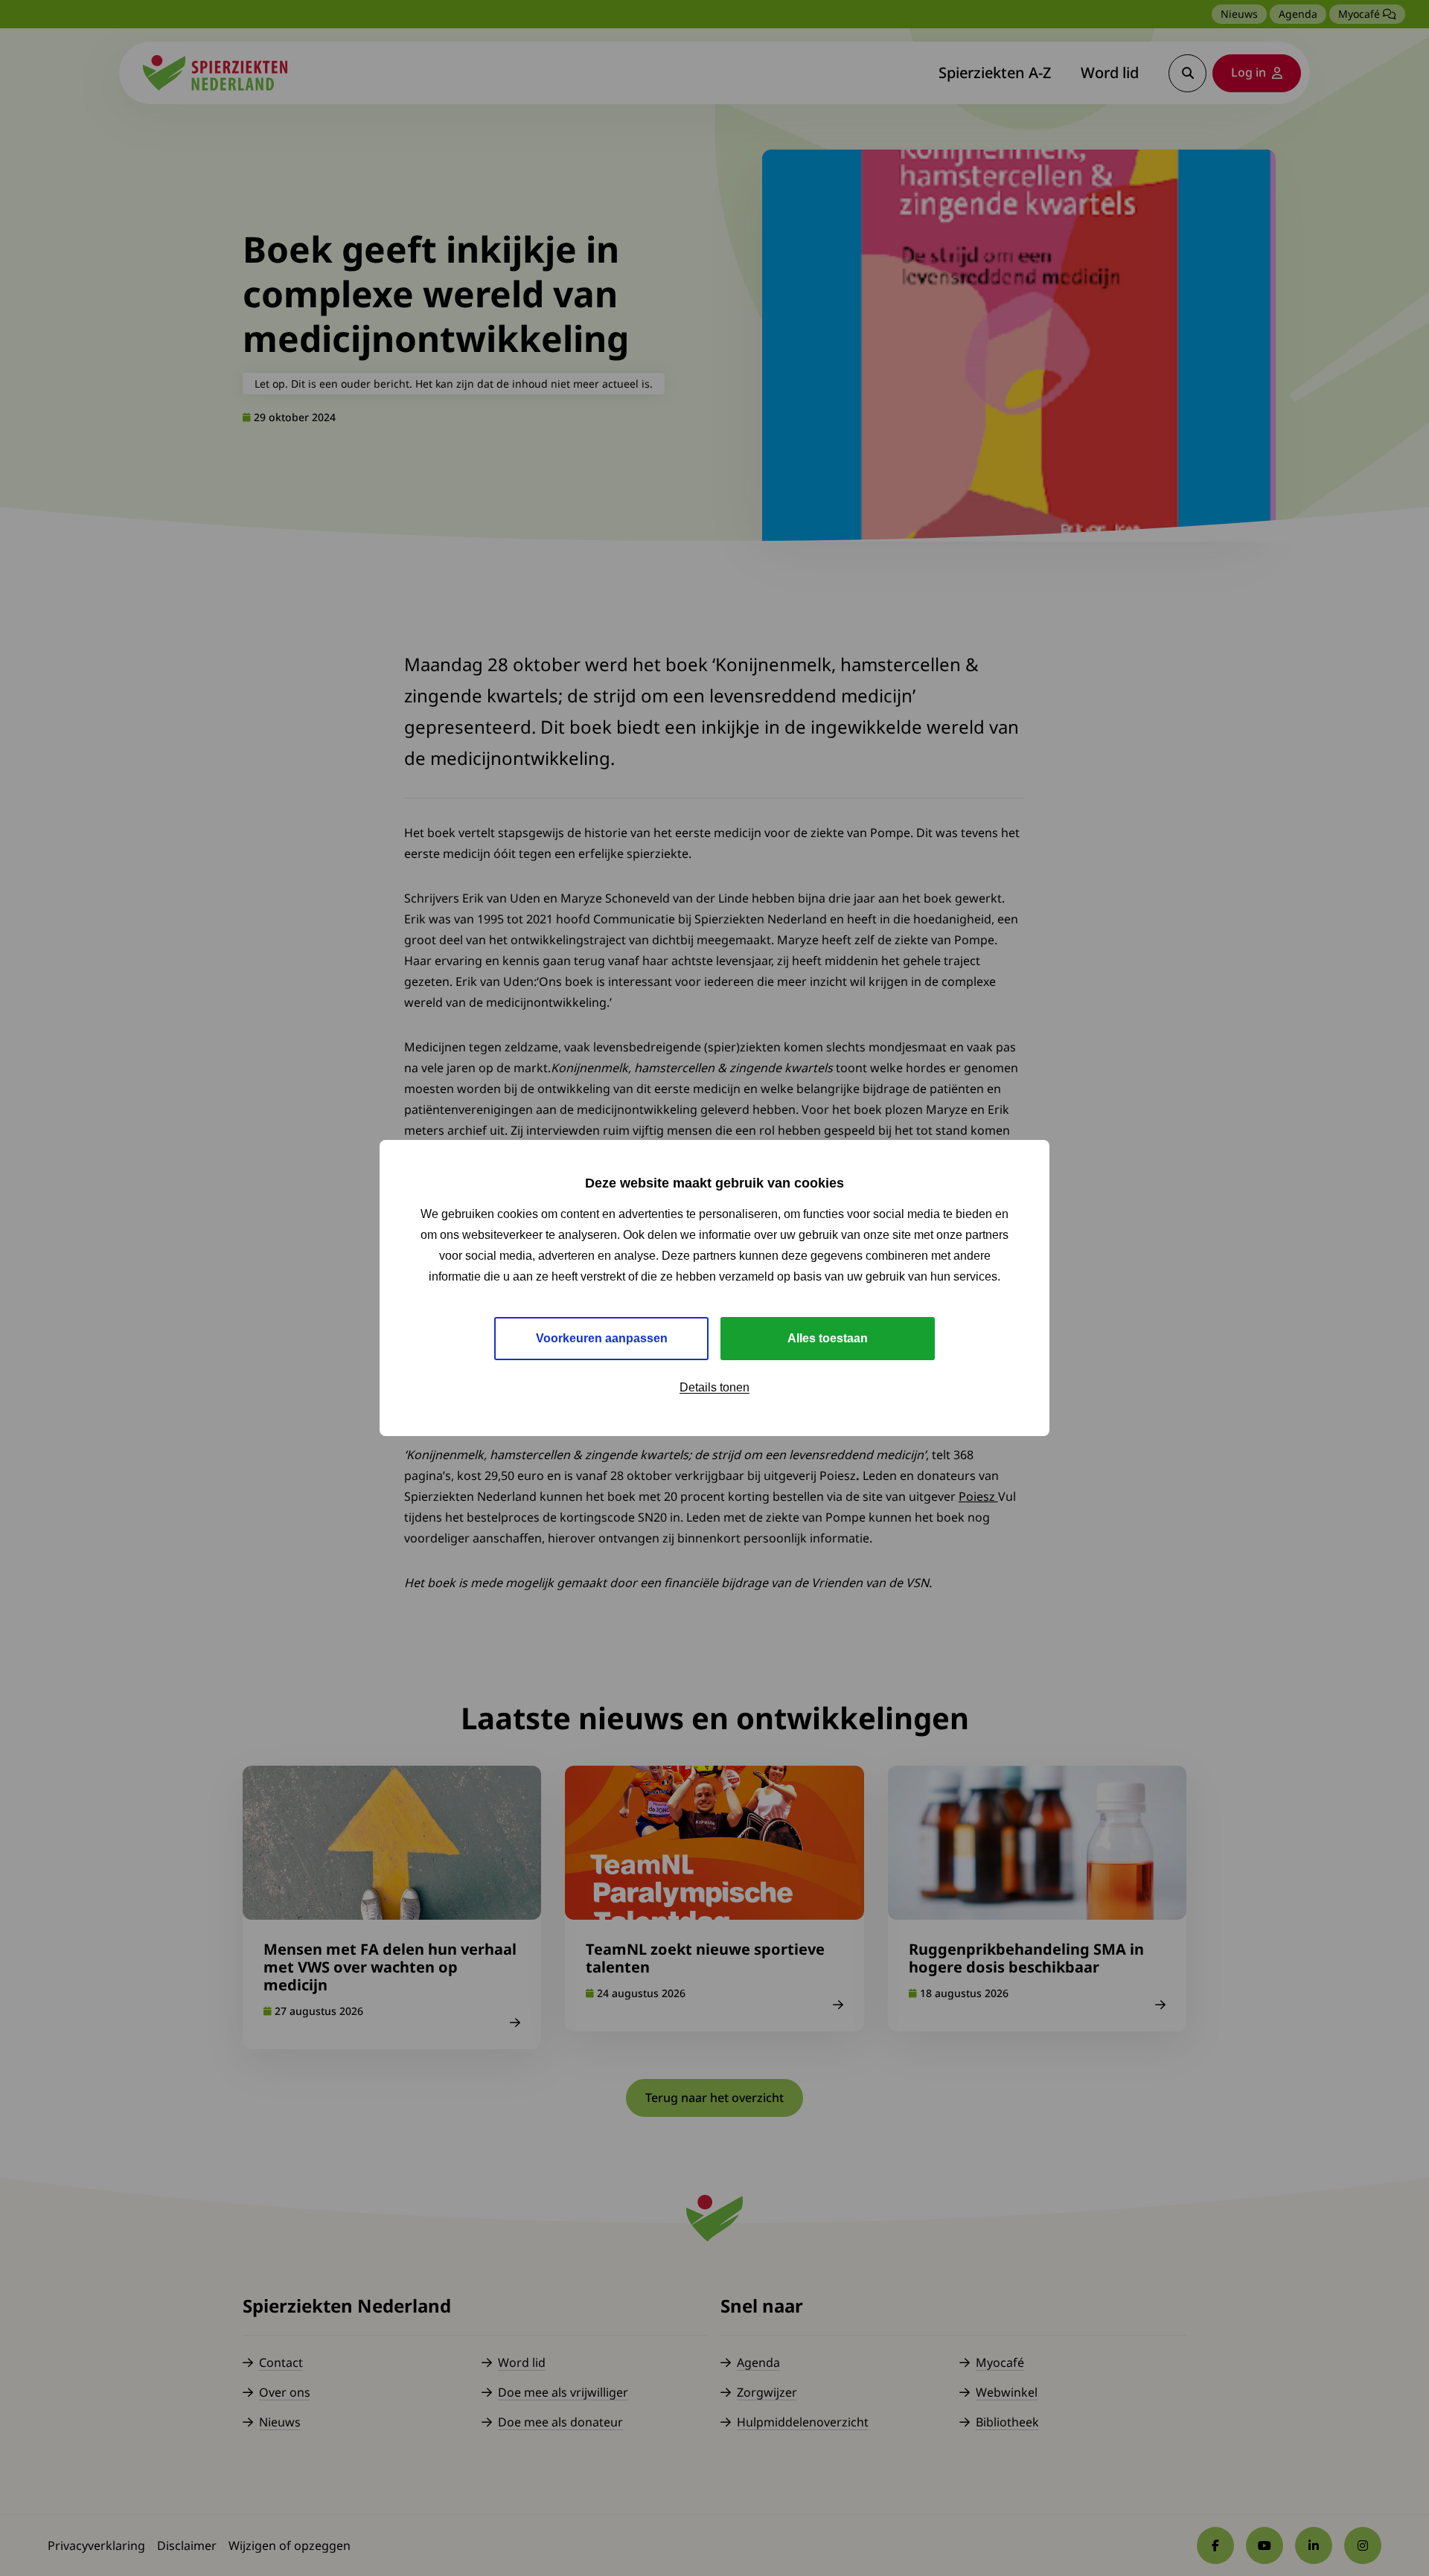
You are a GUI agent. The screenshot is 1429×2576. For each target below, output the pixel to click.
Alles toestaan (828, 1338)
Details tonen (714, 1387)
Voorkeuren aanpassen (602, 1338)
